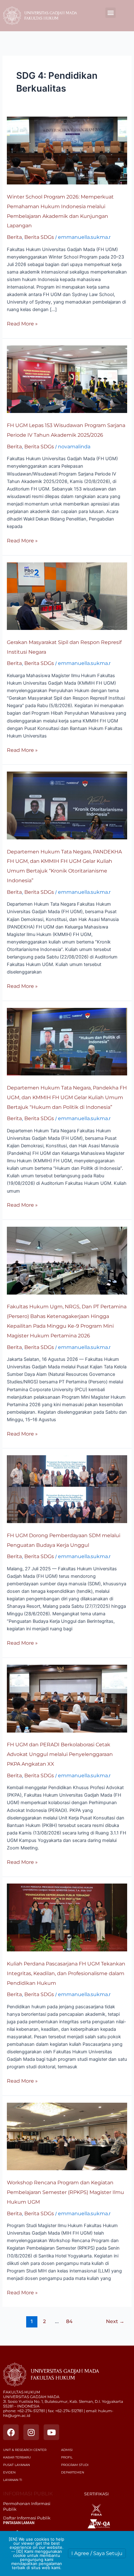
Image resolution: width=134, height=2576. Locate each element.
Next (115, 2321)
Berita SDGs (39, 237)
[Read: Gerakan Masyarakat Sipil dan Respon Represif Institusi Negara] (67, 596)
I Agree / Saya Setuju (97, 2553)
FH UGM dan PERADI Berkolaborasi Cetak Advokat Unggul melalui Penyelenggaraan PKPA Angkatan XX (60, 1754)
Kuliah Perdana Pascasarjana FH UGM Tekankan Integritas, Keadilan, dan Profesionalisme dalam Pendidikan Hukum (66, 1973)
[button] (110, 13)
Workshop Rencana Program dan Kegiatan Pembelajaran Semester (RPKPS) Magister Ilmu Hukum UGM (65, 2192)
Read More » (22, 323)
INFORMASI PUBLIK (28, 2494)
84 (69, 2321)
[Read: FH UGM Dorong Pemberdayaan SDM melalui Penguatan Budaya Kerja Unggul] (67, 1489)
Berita (14, 237)
